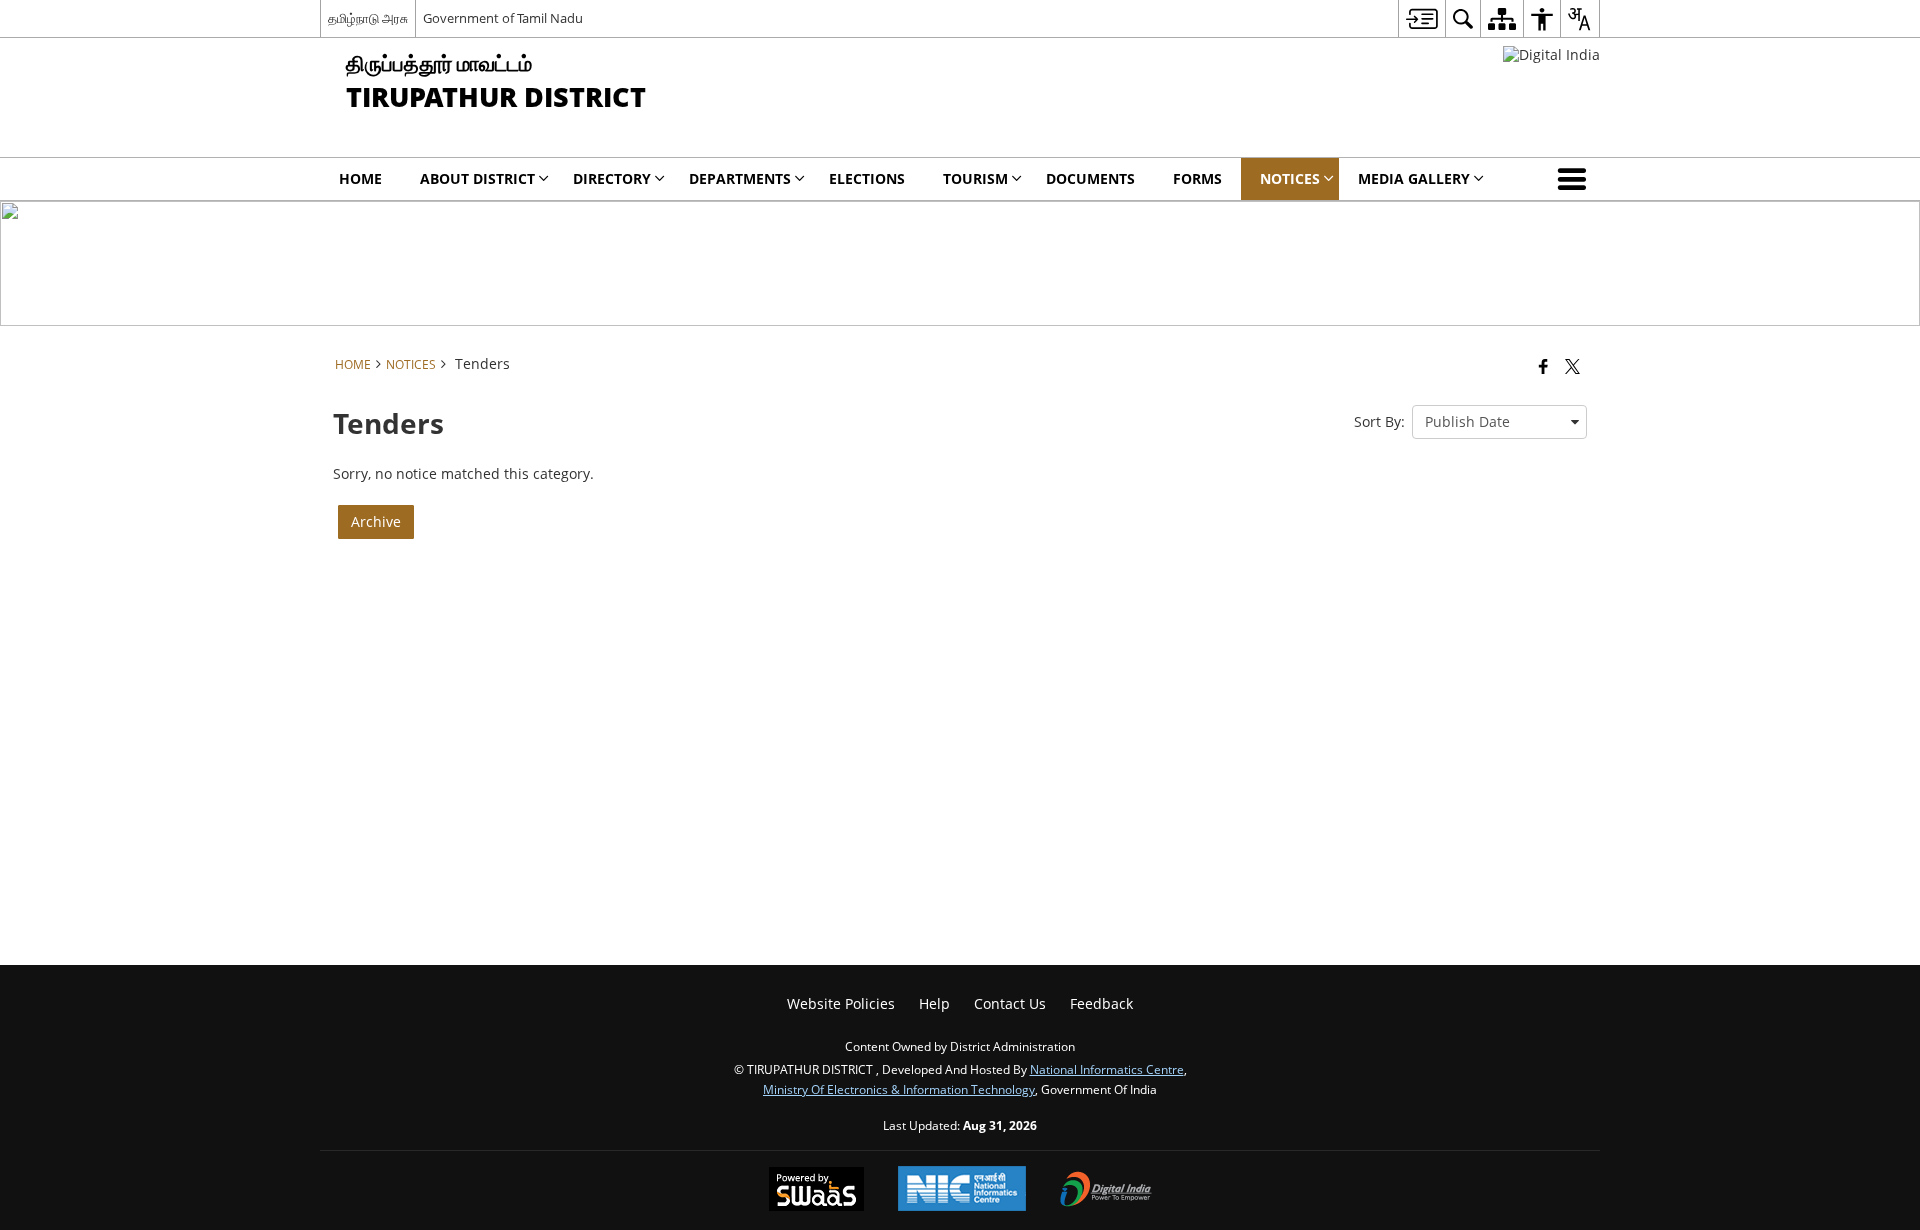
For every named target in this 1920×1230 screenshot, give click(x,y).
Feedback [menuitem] (1101, 1003)
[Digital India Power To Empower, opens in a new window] (1106, 1191)
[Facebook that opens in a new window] (1543, 366)
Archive (376, 521)
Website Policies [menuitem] (841, 1003)
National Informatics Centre (1107, 1069)
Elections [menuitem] (867, 178)
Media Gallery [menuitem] (1414, 178)
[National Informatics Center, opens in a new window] (962, 1190)
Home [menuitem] (360, 178)
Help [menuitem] (934, 1003)
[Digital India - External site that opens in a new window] (1551, 54)
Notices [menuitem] (1290, 178)
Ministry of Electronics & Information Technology (899, 1089)
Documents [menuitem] (1090, 178)
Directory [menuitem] (612, 178)
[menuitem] (1421, 18)
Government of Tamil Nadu (503, 18)
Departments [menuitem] (740, 178)
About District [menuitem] (477, 178)
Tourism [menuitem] (975, 178)
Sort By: (1379, 421)
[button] (1576, 179)
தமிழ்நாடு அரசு (368, 18)
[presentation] (1499, 422)
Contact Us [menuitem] (1010, 1003)
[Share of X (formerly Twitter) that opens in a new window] (1572, 366)
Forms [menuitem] (1197, 178)
